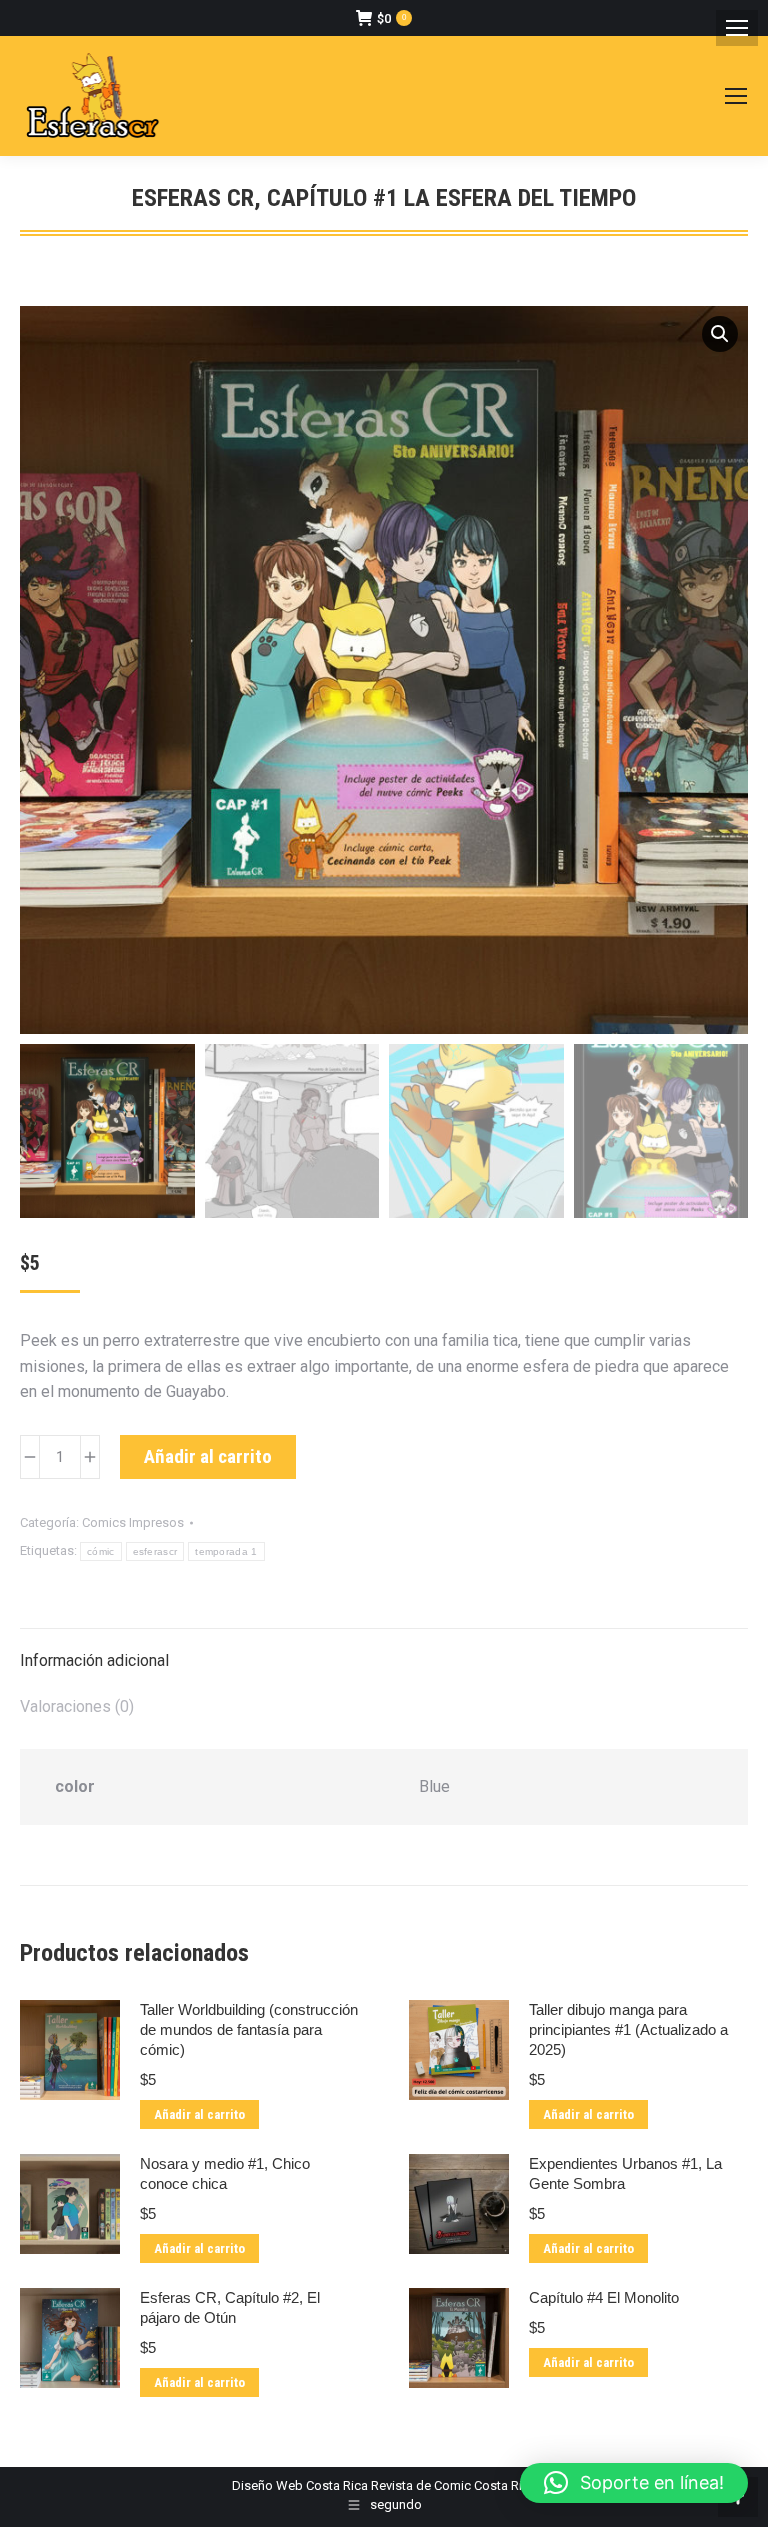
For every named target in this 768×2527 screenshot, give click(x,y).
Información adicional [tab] (94, 1660)
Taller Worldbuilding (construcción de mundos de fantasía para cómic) (249, 2029)
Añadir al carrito (208, 1456)
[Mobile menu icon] (737, 28)
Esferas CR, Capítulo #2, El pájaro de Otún (230, 2307)
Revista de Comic (421, 2485)
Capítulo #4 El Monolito (604, 2297)
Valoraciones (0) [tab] (77, 1706)
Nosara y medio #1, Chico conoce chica (225, 2173)
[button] (720, 334)
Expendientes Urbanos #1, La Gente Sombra (625, 2173)
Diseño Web (267, 2485)
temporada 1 (226, 1551)
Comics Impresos (133, 1522)
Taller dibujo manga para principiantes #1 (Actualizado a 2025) (628, 2029)
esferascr (155, 1551)
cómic (101, 1551)
